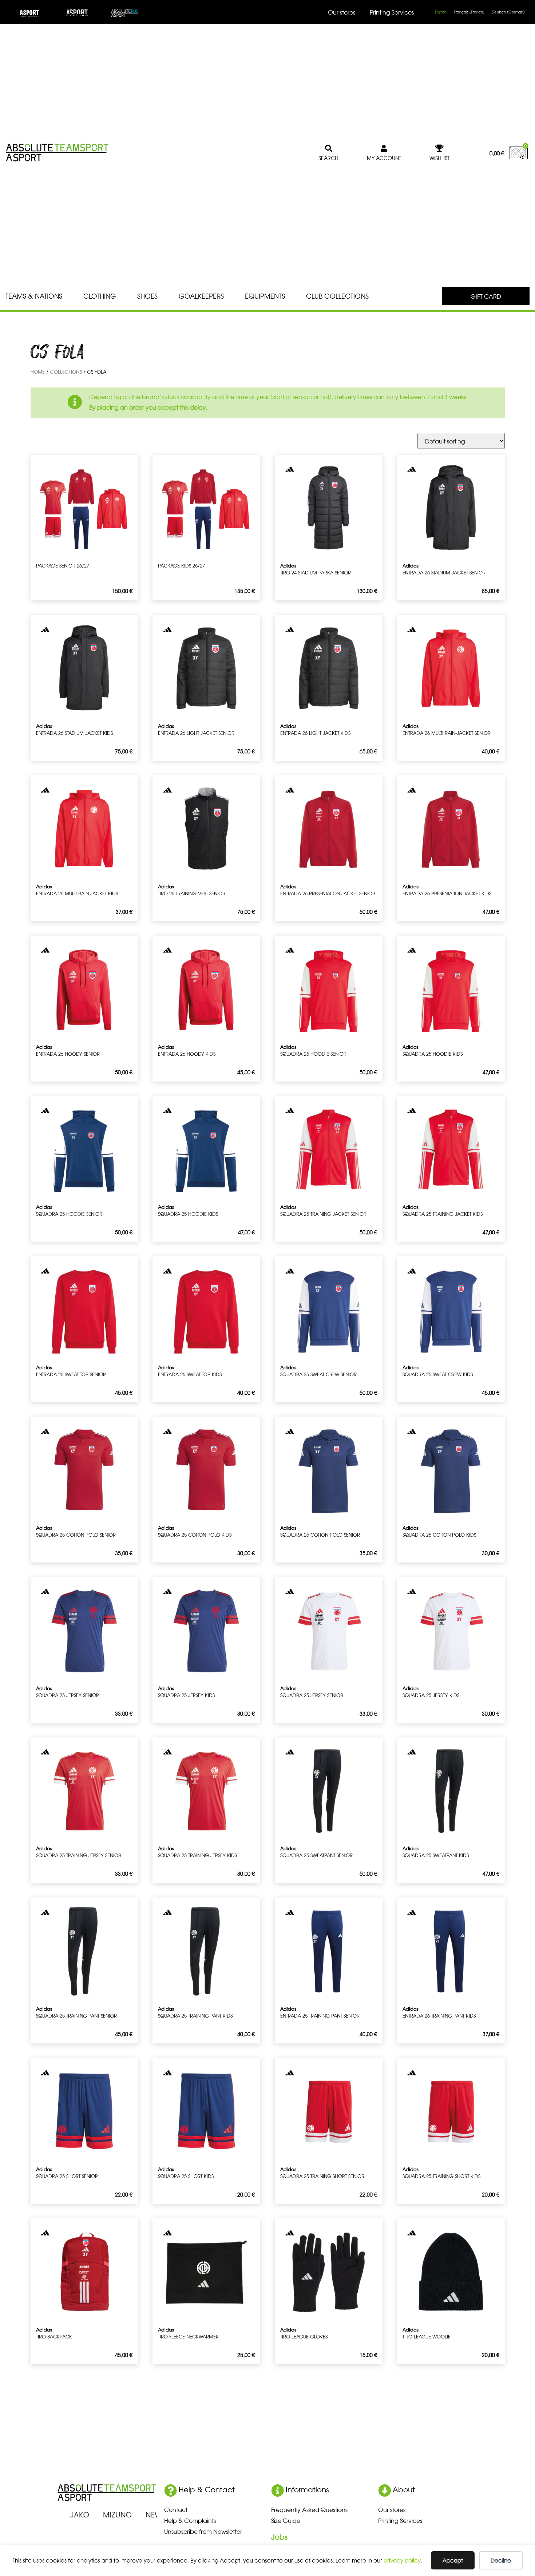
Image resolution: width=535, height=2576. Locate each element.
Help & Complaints (190, 2520)
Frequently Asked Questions (309, 2509)
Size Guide (286, 2520)
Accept (453, 2560)
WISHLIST (439, 158)
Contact (176, 2509)
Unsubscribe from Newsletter (203, 2531)
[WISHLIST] (440, 148)
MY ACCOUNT (384, 158)
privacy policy (402, 2560)
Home (38, 372)
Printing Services (392, 12)
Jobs (279, 2537)
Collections (66, 372)
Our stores (342, 12)
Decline (501, 2560)
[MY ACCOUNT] (384, 148)
